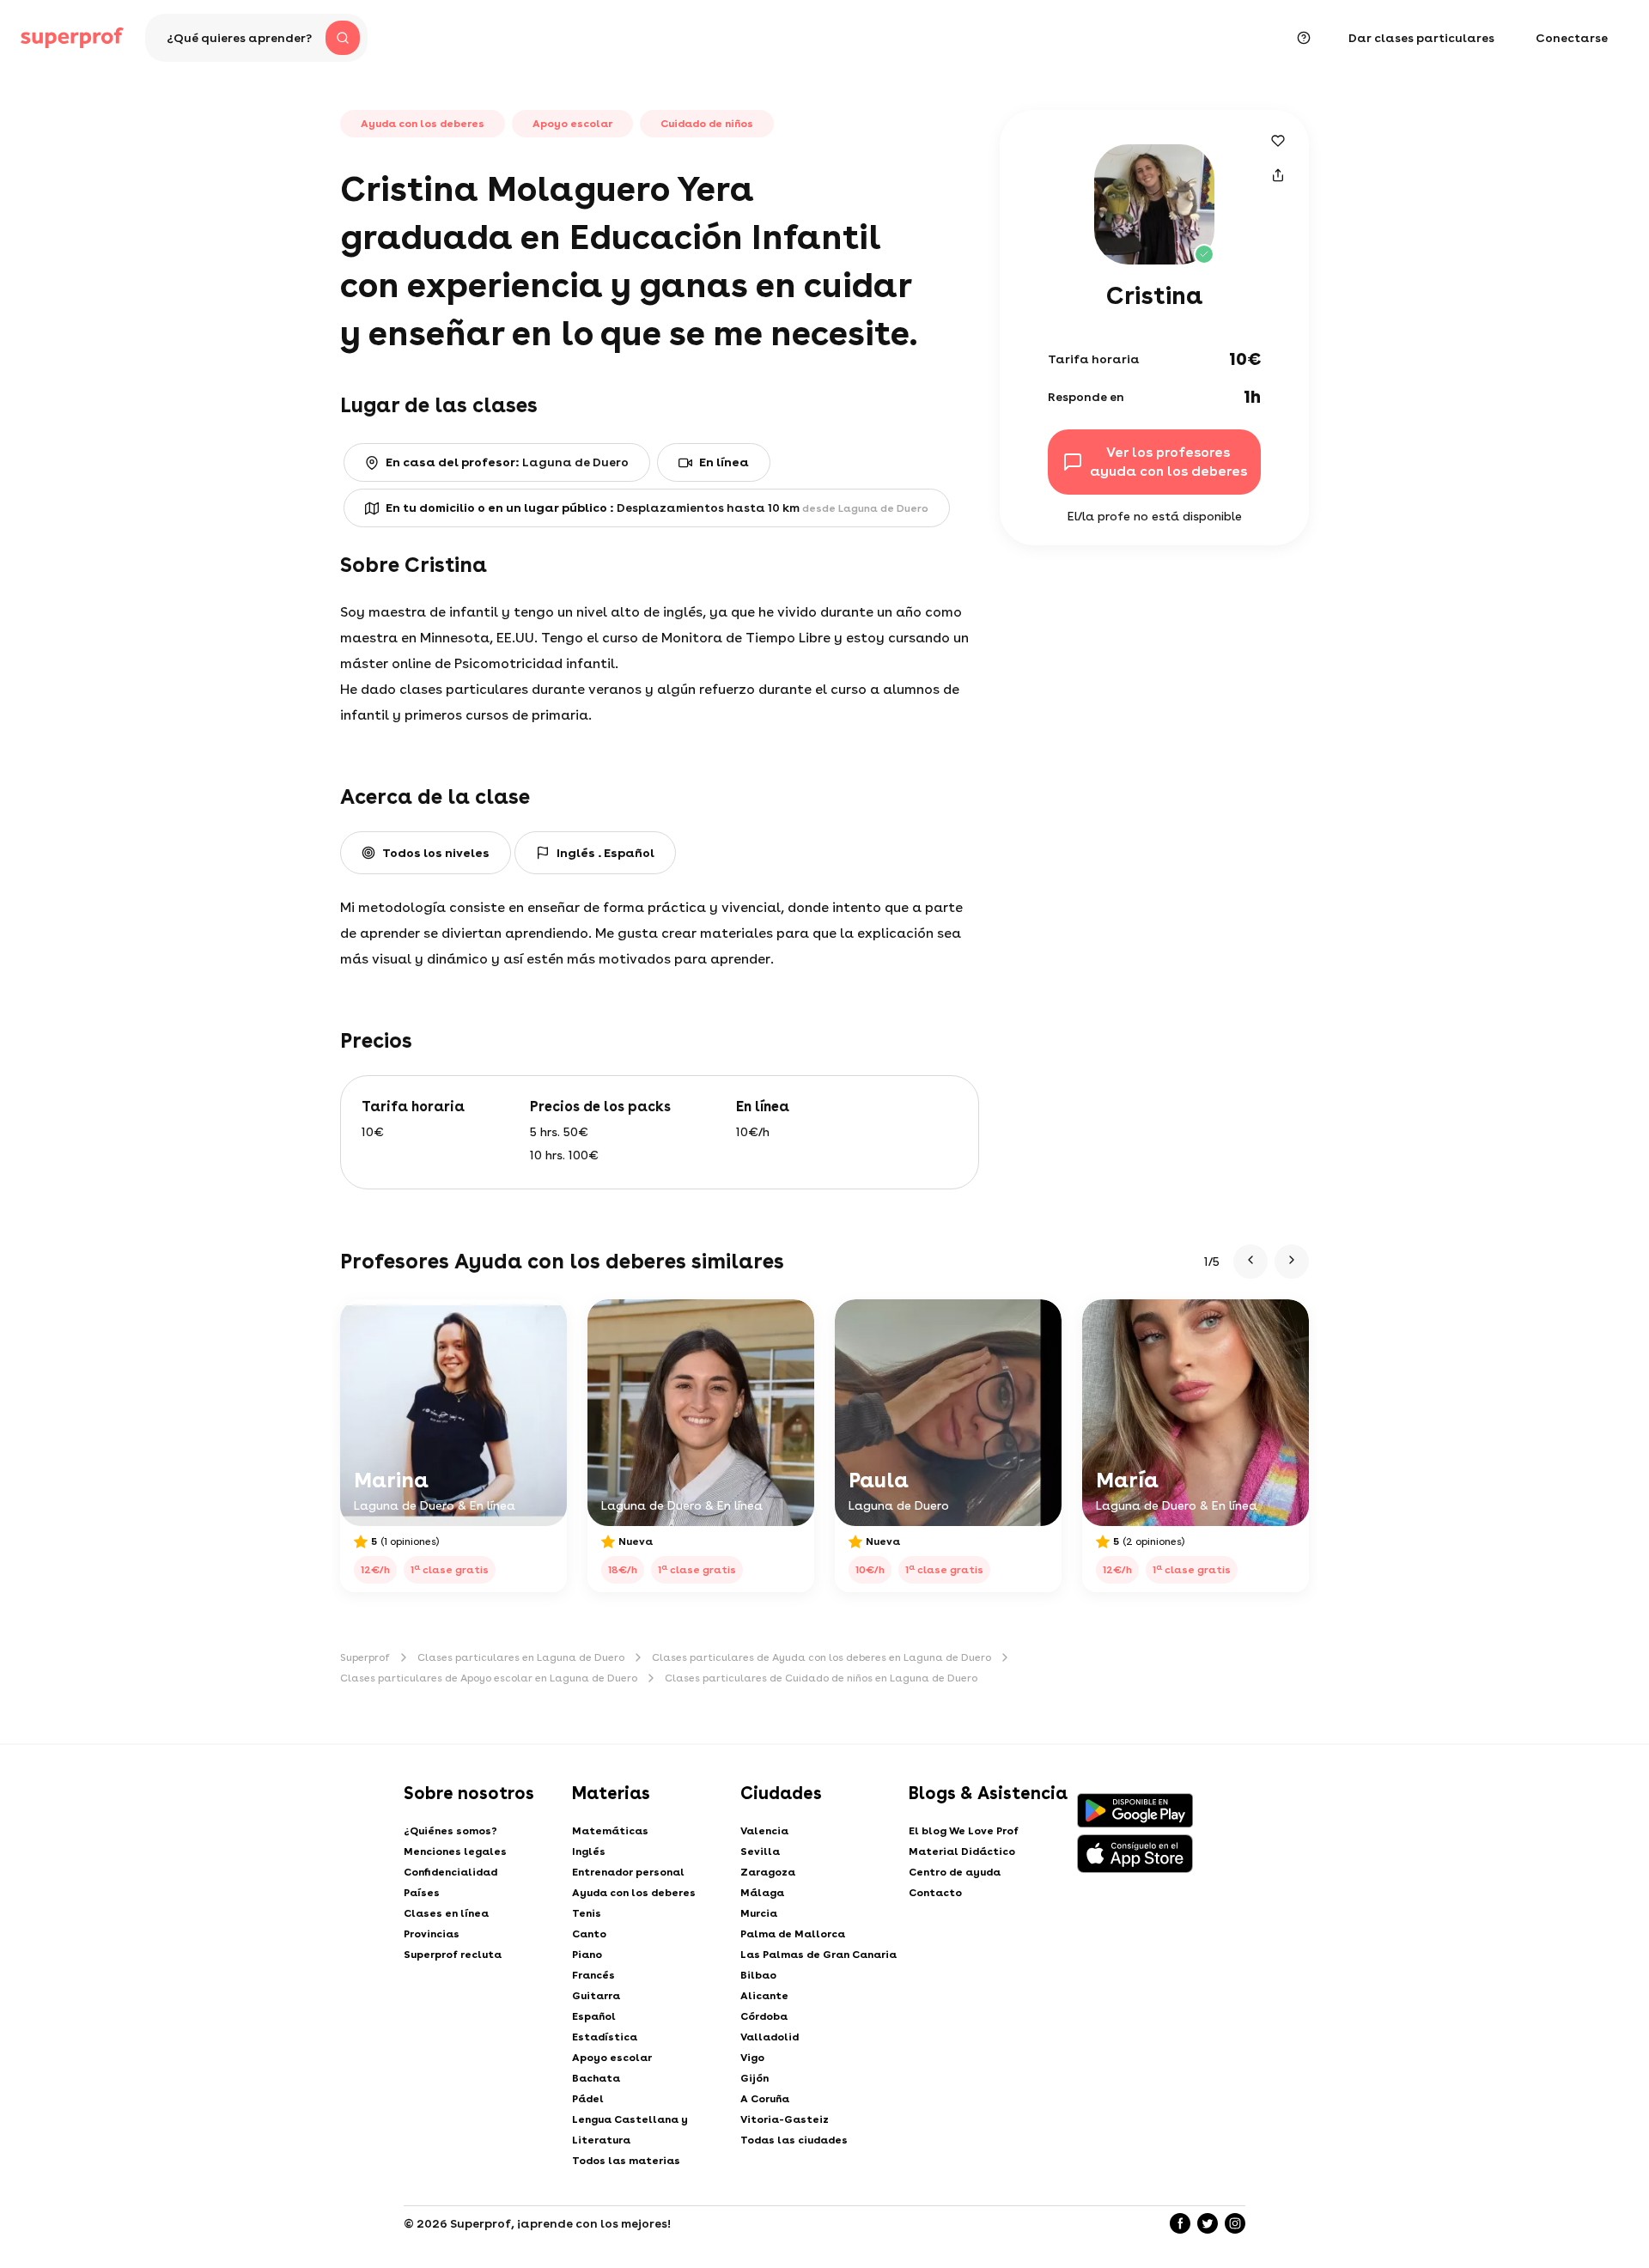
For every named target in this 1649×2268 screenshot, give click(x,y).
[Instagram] (1235, 2223)
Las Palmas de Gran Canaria (818, 1955)
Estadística (605, 2037)
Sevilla (760, 1851)
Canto (589, 1934)
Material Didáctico (962, 1851)
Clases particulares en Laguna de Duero (521, 1657)
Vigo (752, 2058)
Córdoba (764, 2016)
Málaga (762, 1893)
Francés (593, 1975)
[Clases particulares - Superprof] (72, 38)
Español (594, 2016)
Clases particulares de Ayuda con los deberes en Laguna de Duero (821, 1657)
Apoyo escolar (612, 2058)
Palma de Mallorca (793, 1934)
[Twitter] (1208, 2223)
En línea (724, 462)
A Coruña (765, 2099)
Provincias (432, 1934)
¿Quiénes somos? (450, 1831)
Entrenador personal (628, 1872)
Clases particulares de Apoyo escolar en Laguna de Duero (489, 1678)
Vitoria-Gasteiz (785, 2119)
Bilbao (758, 1975)
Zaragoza (768, 1872)
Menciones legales (455, 1851)
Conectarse (1572, 38)
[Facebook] (1180, 2223)
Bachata (596, 2078)
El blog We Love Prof (964, 1831)
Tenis (587, 1913)
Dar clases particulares (1421, 38)
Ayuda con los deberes (634, 1893)
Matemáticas (610, 1831)
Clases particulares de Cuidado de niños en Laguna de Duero (821, 1678)
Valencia (764, 1831)
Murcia (759, 1913)
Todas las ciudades (794, 2140)
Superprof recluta (453, 1955)
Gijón (755, 2078)
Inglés (589, 1851)
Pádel (588, 2099)
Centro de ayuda (955, 1872)
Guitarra (596, 1996)
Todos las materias (626, 2161)
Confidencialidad (450, 1872)
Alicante (764, 1996)
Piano (587, 1955)
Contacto (935, 1893)
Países (422, 1893)
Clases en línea (446, 1913)
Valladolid (770, 2037)
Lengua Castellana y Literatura (630, 2130)
